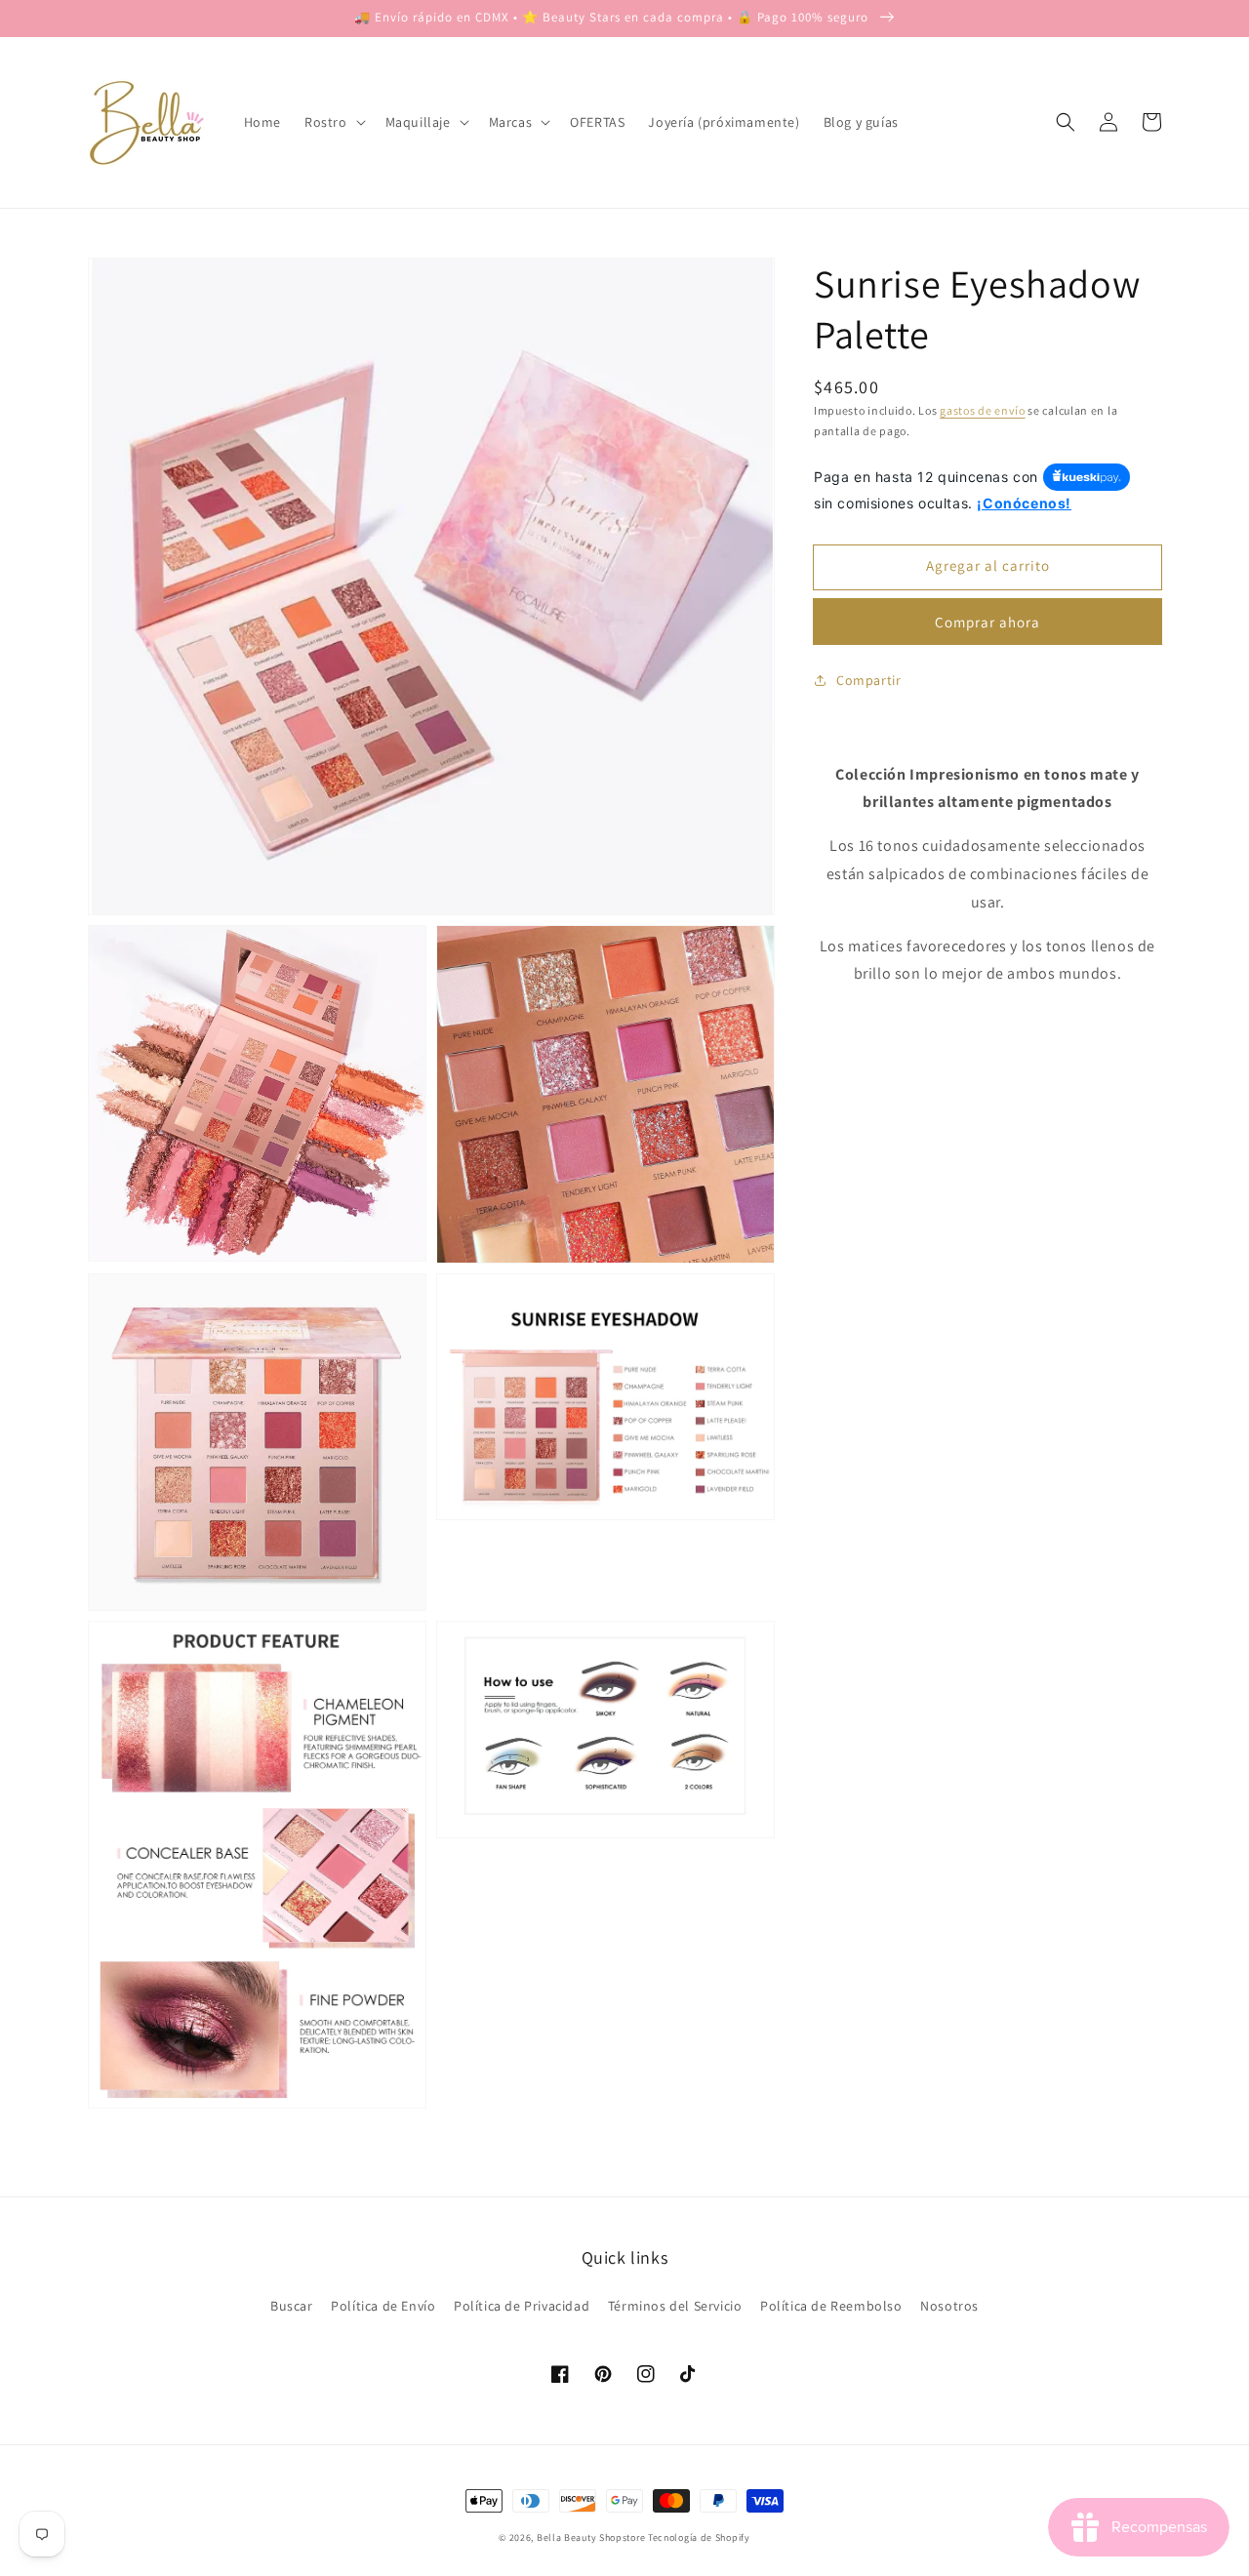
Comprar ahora (987, 621)
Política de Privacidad (522, 2306)
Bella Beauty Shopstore (591, 2537)
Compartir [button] (868, 679)
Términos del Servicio (675, 2306)
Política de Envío (383, 2306)
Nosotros (949, 2306)
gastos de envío (983, 410)
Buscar (292, 2306)
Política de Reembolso (831, 2306)
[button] (1066, 122)
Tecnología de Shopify (699, 2537)
